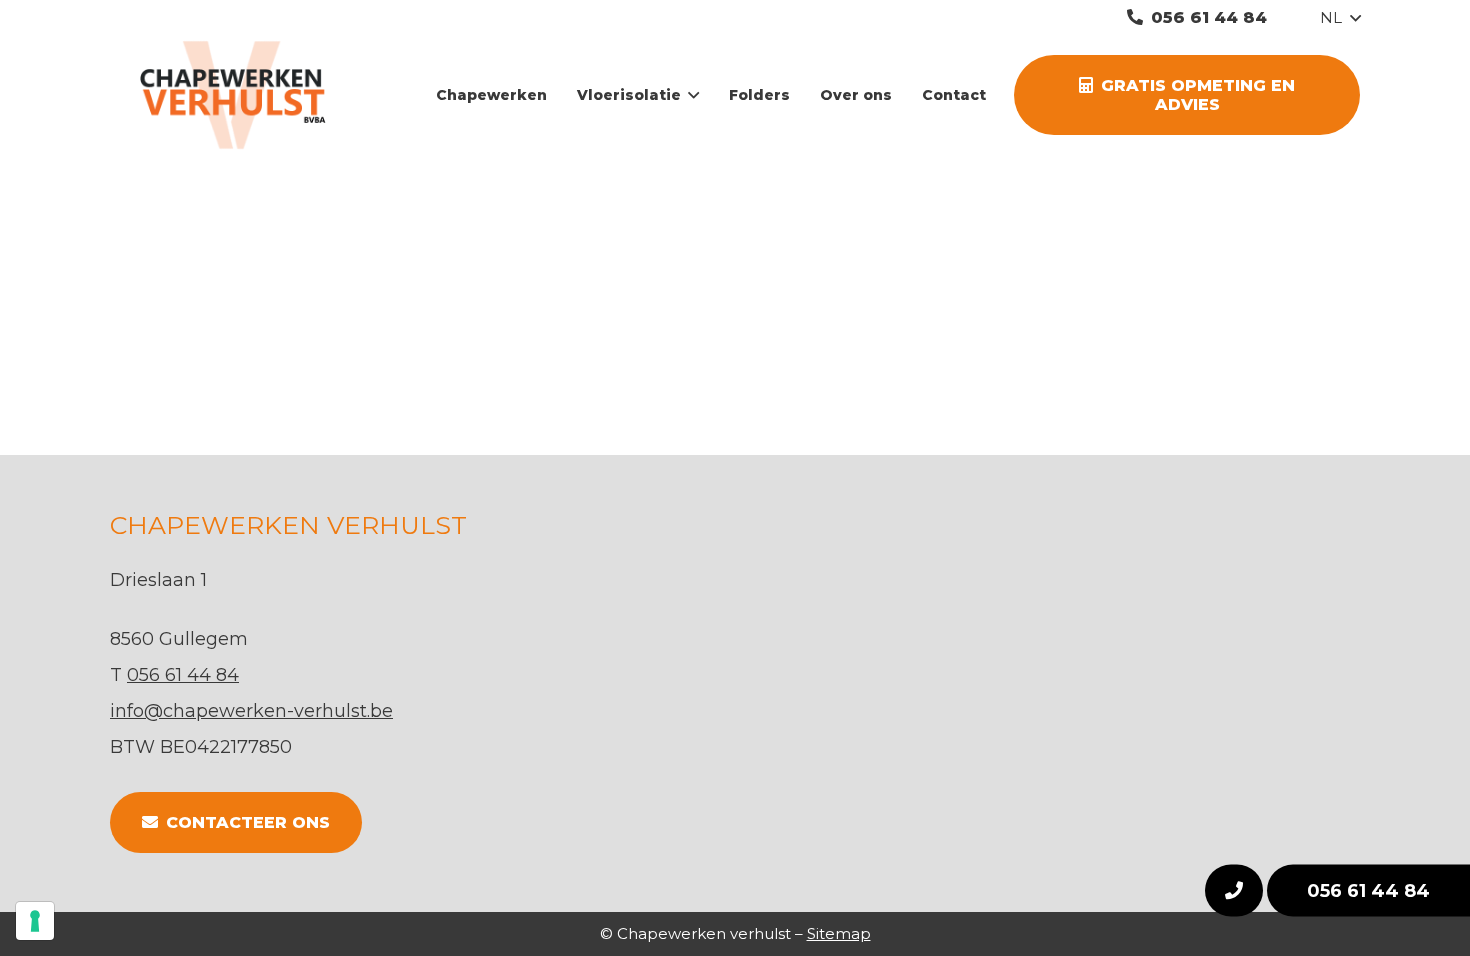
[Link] (246, 95)
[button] (1340, 18)
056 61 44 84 (1368, 891)
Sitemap (839, 933)
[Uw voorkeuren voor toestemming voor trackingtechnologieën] (35, 921)
